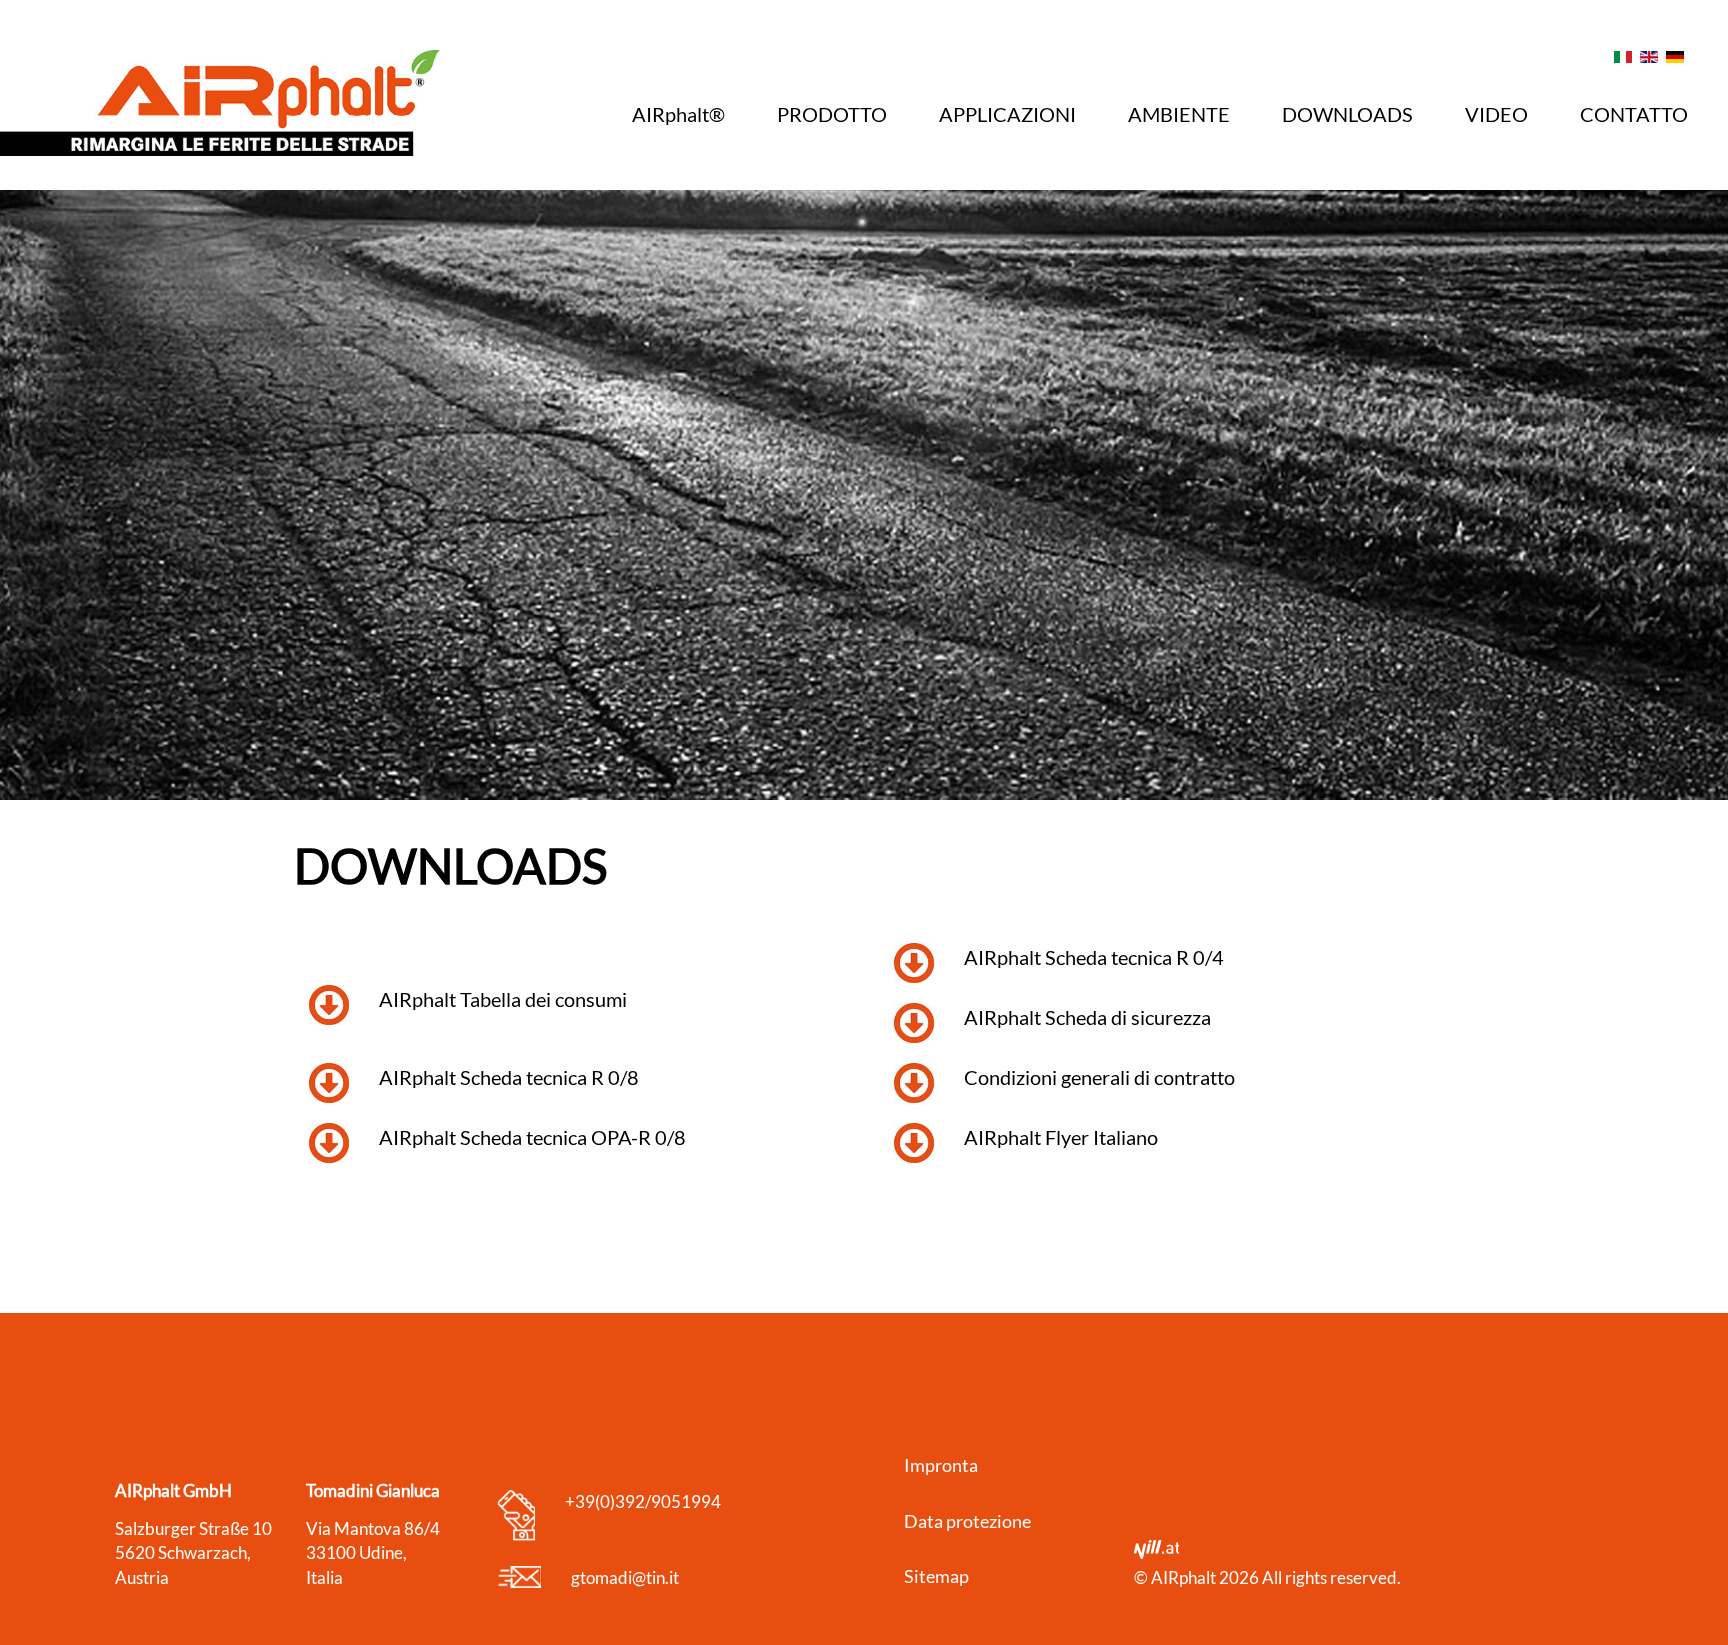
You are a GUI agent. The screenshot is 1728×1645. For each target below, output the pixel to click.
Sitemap (936, 1576)
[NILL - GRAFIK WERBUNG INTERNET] (1157, 1552)
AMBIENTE (1179, 114)
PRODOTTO (832, 114)
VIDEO (1496, 114)
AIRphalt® (678, 114)
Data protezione (967, 1521)
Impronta (941, 1465)
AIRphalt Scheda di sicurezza (1087, 1017)
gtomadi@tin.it (625, 1577)
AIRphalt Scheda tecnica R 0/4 (1094, 957)
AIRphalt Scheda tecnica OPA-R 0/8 (532, 1137)
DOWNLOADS (1347, 114)
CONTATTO (1634, 114)
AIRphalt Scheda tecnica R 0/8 (509, 1077)
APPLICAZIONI (1007, 114)
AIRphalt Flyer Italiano (1061, 1137)
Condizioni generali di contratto (1099, 1077)
